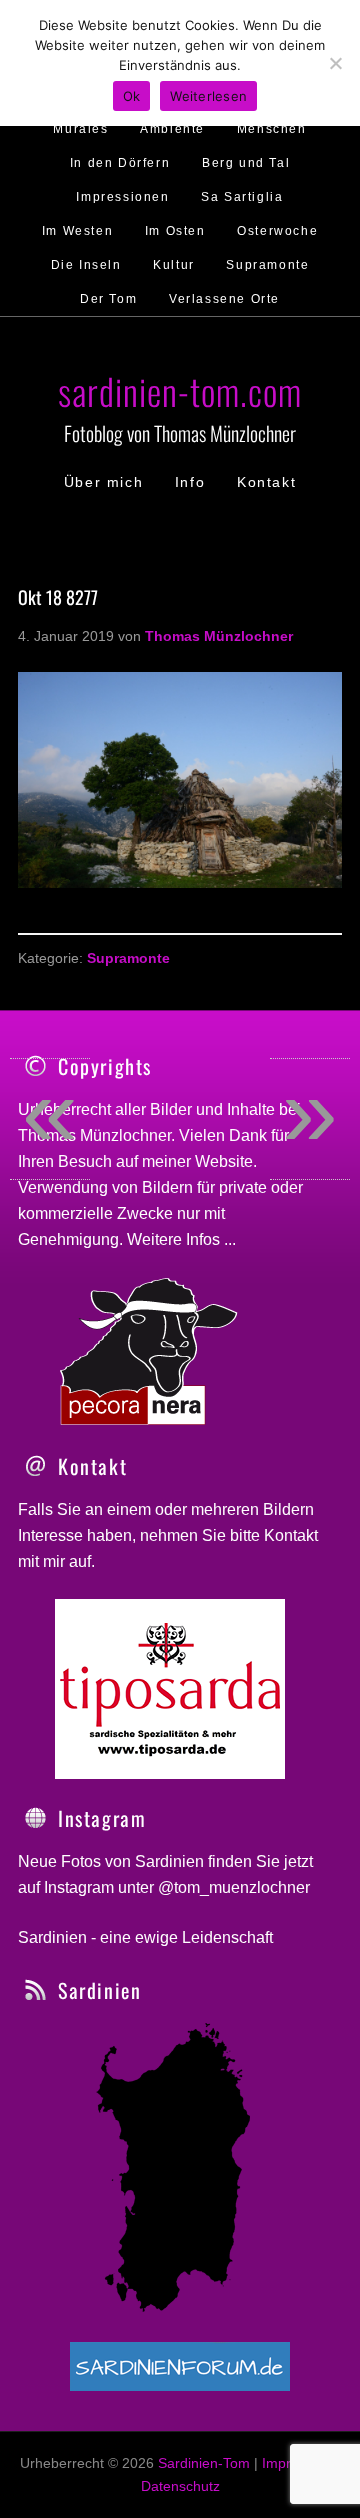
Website (224, 1161)
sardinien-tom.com (180, 390)
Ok (132, 96)
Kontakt (291, 1535)
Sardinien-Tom (204, 2463)
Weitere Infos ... (181, 1239)
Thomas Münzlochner (94, 1135)
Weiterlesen (208, 96)
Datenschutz (180, 2486)
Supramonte (128, 958)
